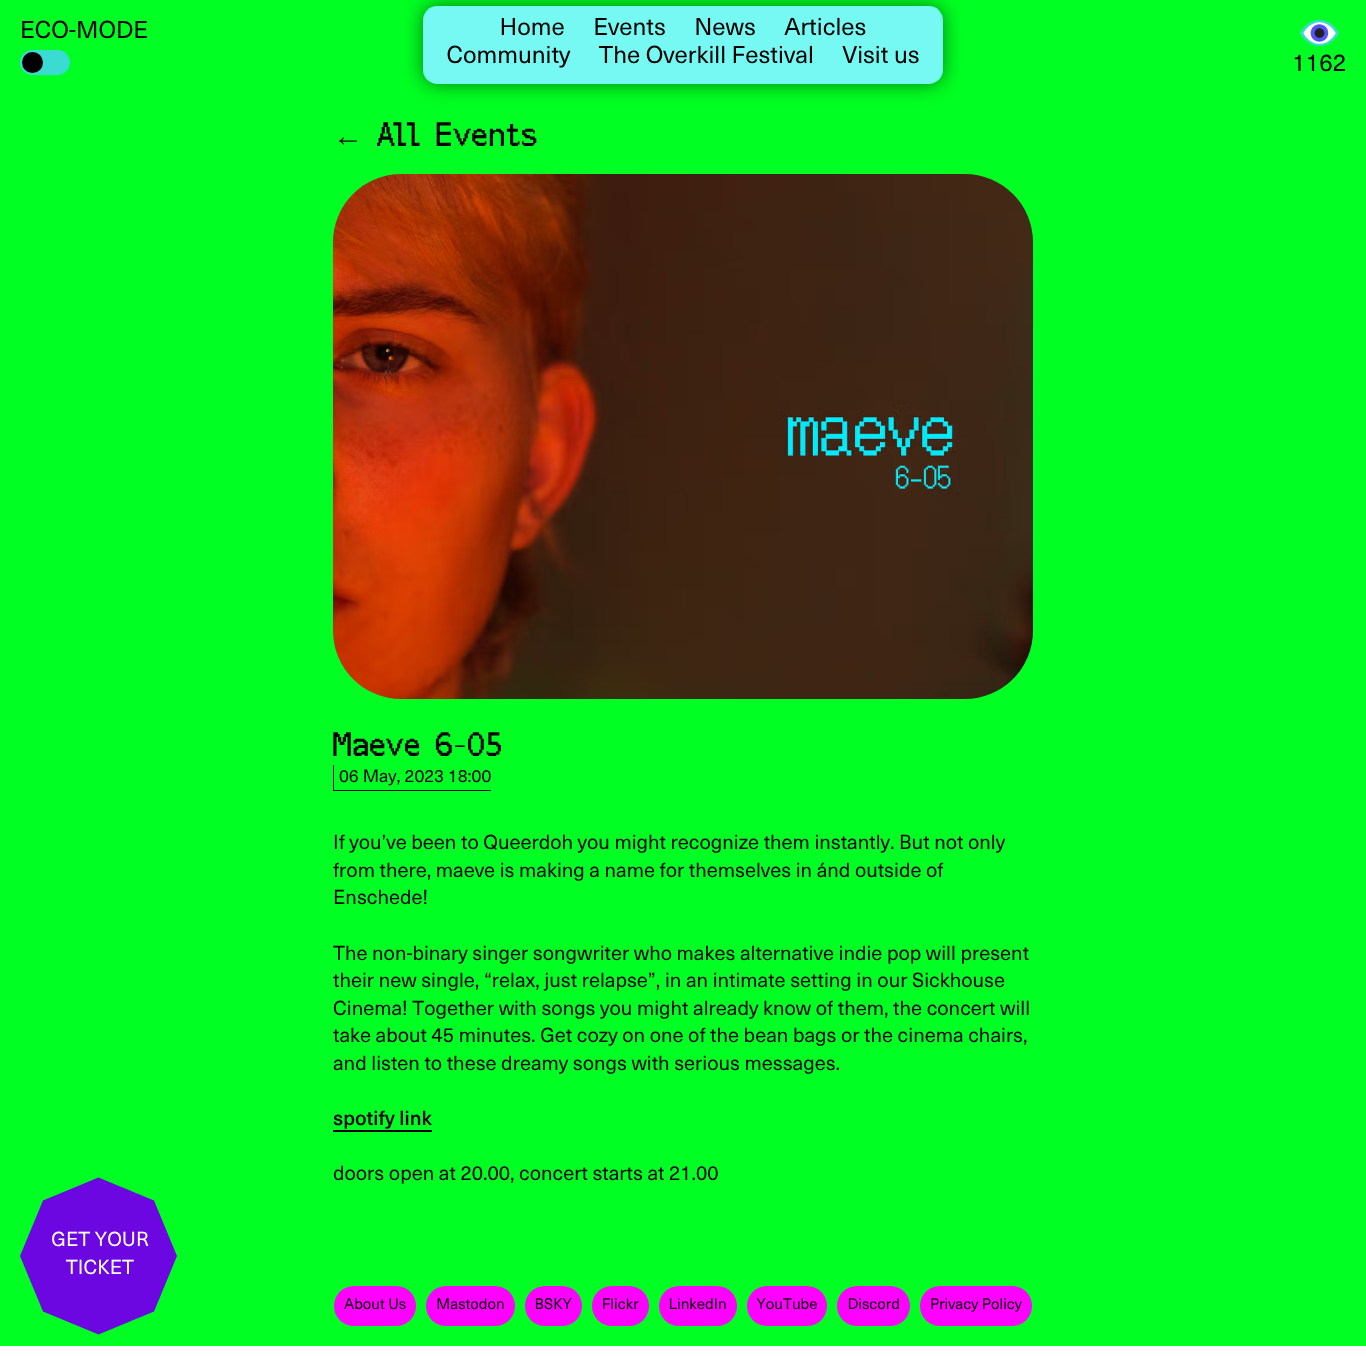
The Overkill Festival (706, 57)
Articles (825, 29)
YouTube (787, 1305)
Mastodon (470, 1305)
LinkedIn (698, 1305)
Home (532, 29)
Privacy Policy (976, 1305)
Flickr (620, 1305)
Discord (873, 1305)
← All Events (436, 133)
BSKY (553, 1305)
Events (629, 29)
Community (508, 57)
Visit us (880, 57)
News (725, 29)
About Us (375, 1305)
